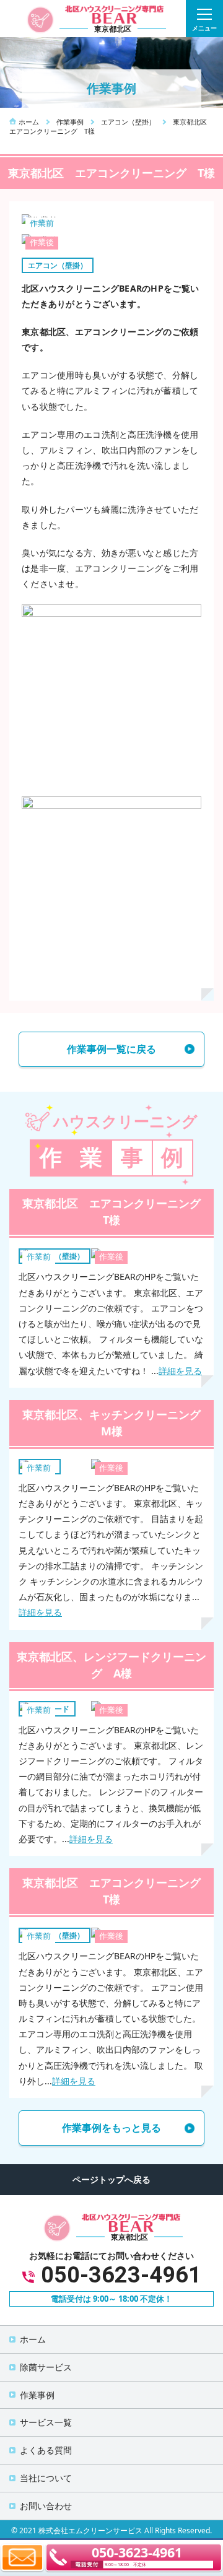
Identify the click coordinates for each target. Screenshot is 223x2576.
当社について (46, 2478)
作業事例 (37, 2395)
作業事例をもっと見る (111, 2128)
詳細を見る (180, 1371)
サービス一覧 (46, 2422)
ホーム (33, 2339)
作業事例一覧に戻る (111, 1049)
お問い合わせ (46, 2506)
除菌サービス (46, 2367)
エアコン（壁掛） (58, 265)
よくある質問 (46, 2450)
